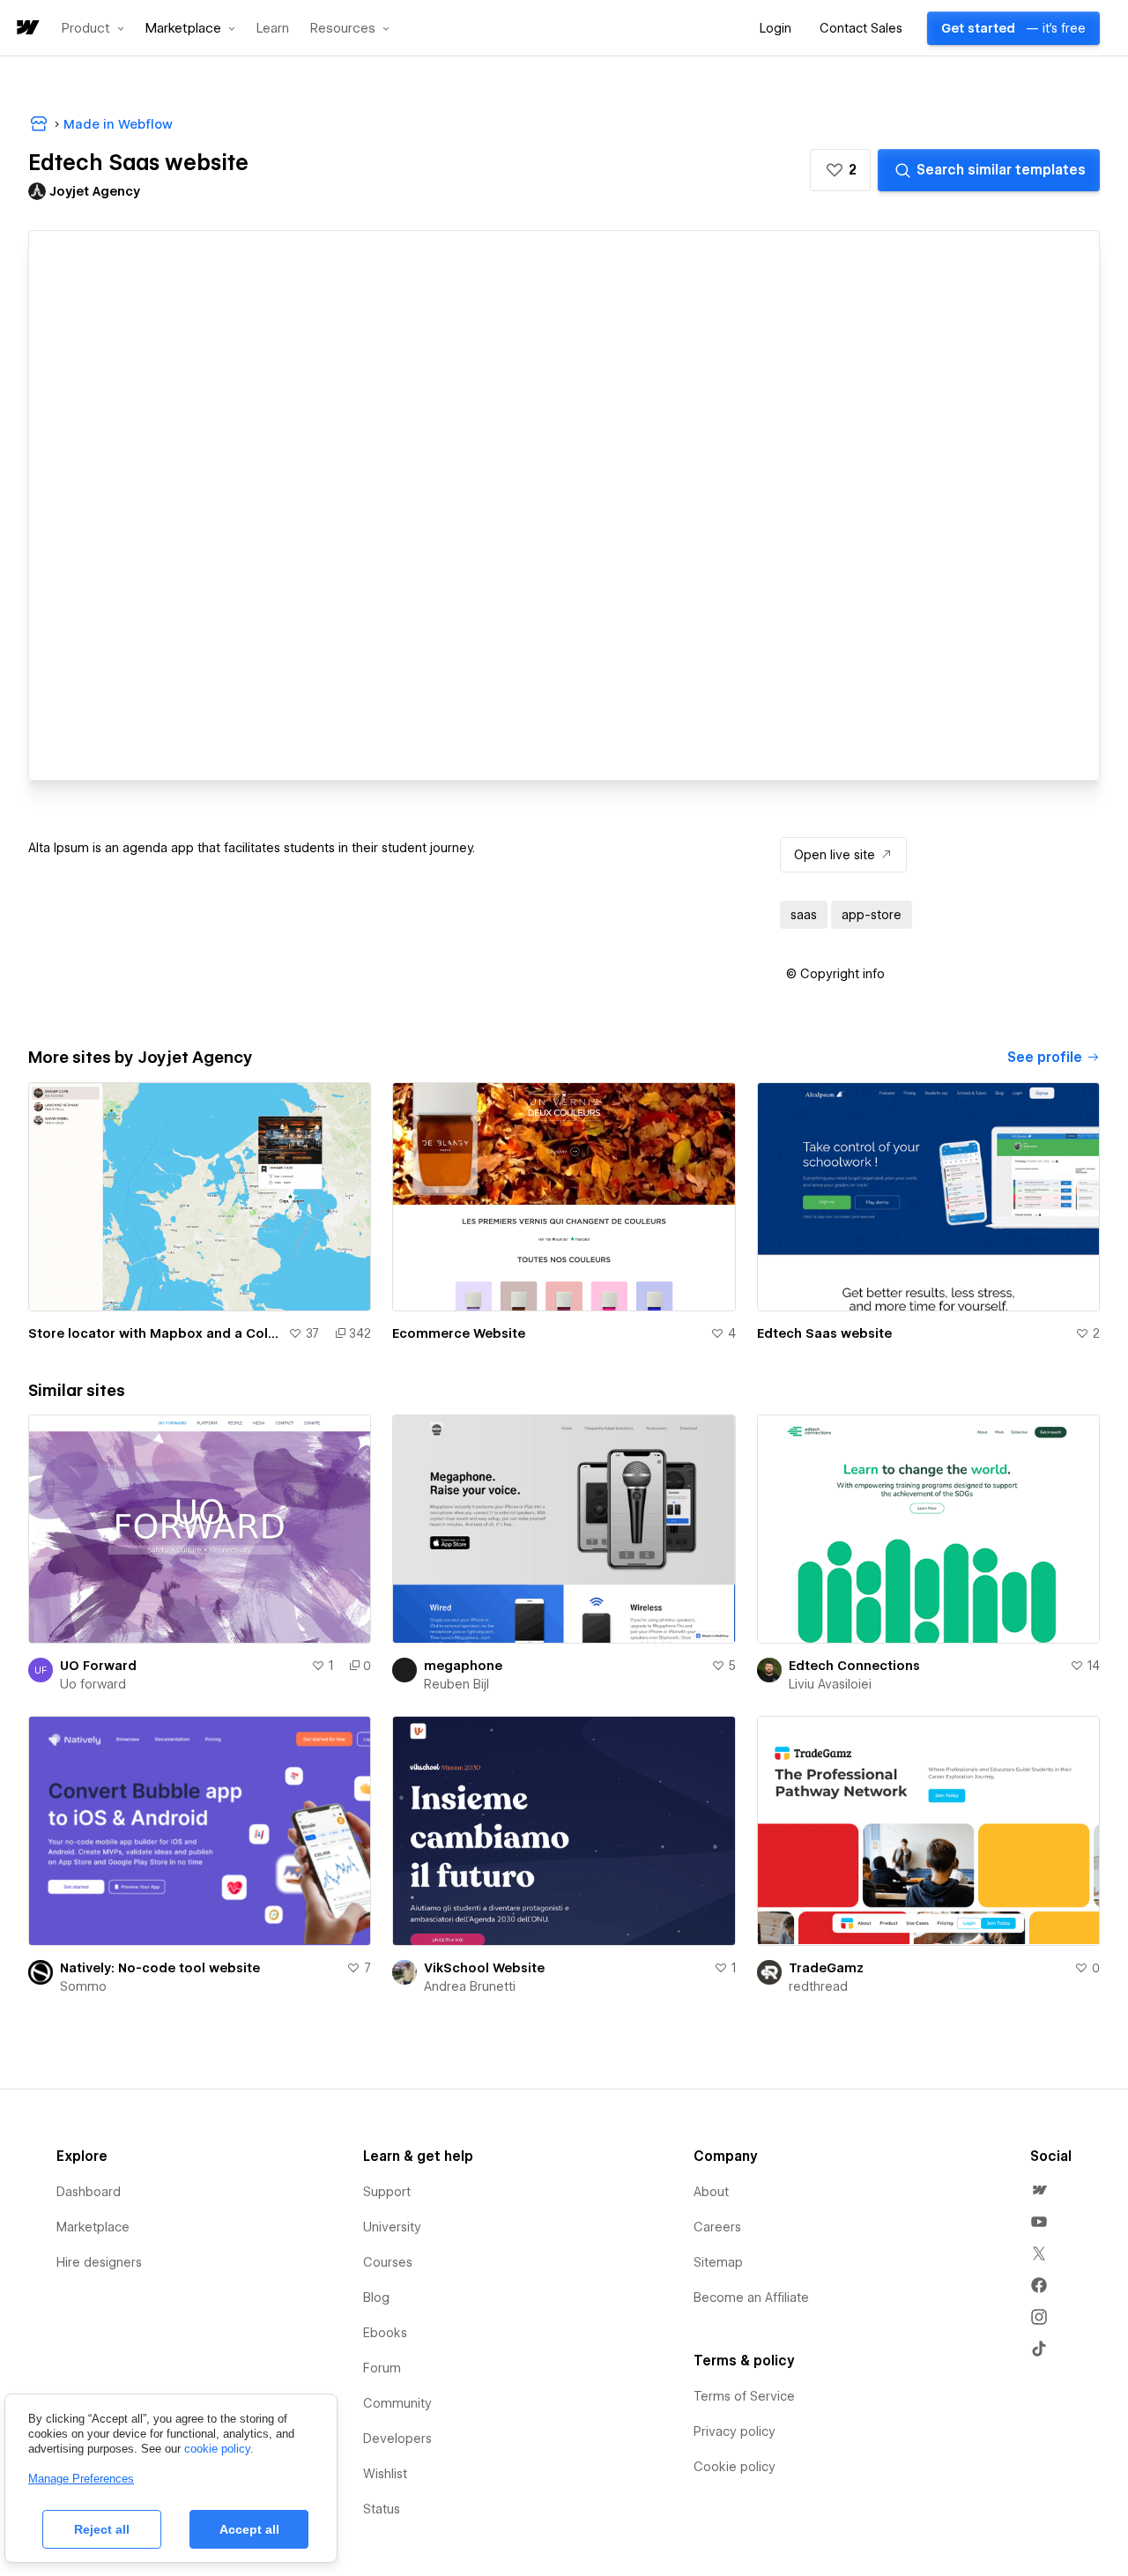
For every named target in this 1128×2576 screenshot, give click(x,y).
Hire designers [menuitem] (99, 2262)
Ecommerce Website (459, 1333)
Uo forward (93, 1684)
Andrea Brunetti (470, 1986)
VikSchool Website (484, 1968)
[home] (26, 29)
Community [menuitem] (397, 2403)
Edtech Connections (854, 1666)
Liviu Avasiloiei (830, 1684)
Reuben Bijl (456, 1684)
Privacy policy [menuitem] (735, 2431)
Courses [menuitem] (388, 2262)
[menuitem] (1039, 2190)
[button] (93, 28)
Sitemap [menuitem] (718, 2262)
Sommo (83, 1986)
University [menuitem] (392, 2227)
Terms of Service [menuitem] (744, 2396)
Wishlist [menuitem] (385, 2474)
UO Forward (98, 1666)
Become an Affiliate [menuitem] (751, 2298)
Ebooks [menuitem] (385, 2333)
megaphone (463, 1666)
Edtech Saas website (824, 1333)
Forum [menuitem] (382, 2368)
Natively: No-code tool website (160, 1968)
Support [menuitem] (387, 2192)
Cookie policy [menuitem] (735, 2467)
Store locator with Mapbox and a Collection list (155, 1333)
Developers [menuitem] (397, 2439)
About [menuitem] (711, 2192)
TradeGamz (826, 1968)
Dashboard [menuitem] (89, 2192)
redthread (818, 1986)
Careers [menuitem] (717, 2227)
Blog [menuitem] (376, 2298)
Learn (273, 29)
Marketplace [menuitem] (93, 2227)
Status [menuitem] (382, 2509)
